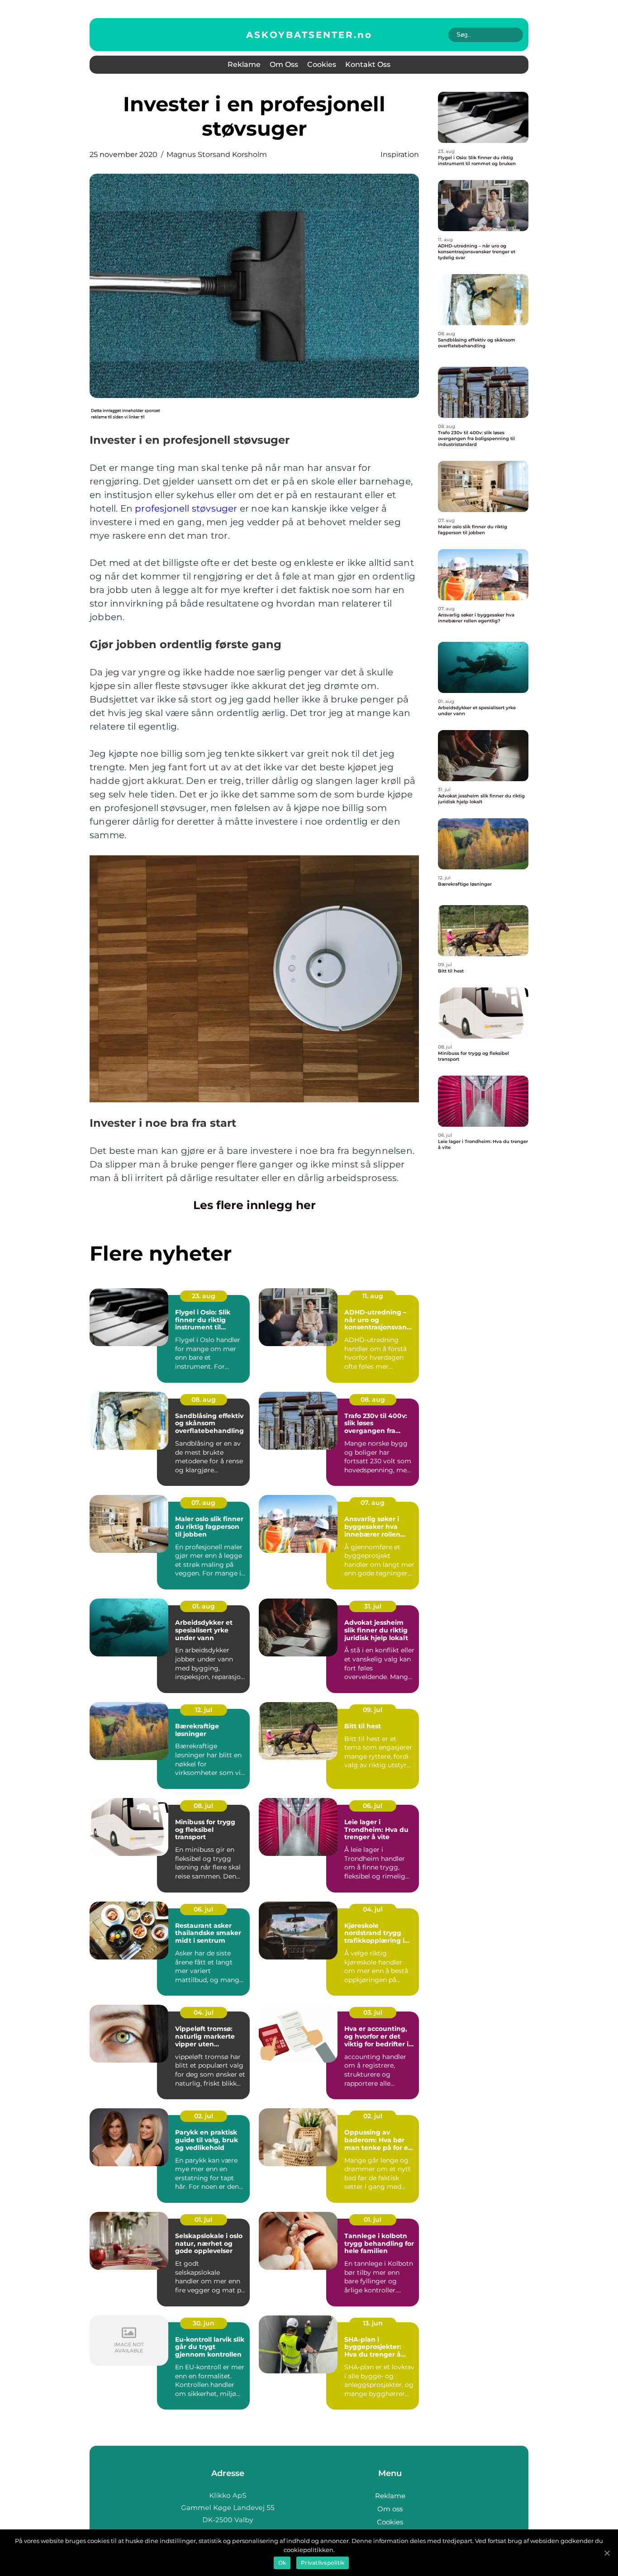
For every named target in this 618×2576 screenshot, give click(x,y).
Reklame (244, 64)
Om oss (284, 64)
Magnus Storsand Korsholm (217, 154)
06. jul (373, 1806)
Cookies (322, 64)
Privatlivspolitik (323, 2563)
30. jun (204, 2323)
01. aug (204, 1606)
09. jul (373, 1710)
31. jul (373, 1606)
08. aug (204, 1399)
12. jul (204, 1710)
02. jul (204, 2116)
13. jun (373, 2323)
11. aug (373, 1296)
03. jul (373, 2012)
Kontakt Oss (368, 64)
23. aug (204, 1296)
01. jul (203, 2220)
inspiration (400, 154)
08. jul (203, 1806)
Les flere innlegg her (254, 1205)
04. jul (373, 1909)
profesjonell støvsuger (186, 508)
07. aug (203, 1503)
